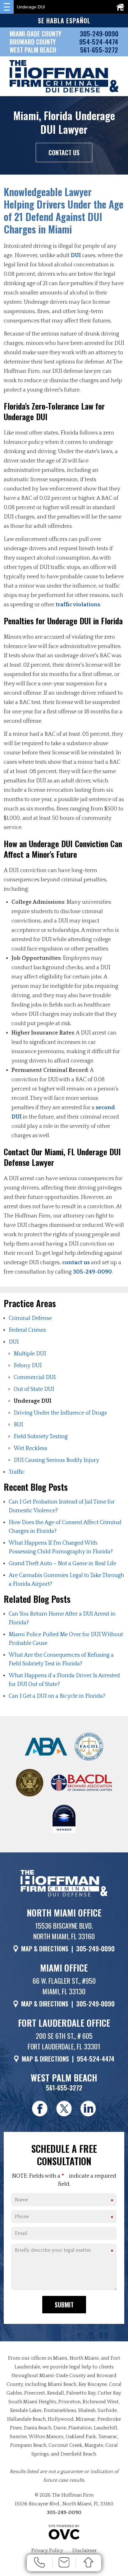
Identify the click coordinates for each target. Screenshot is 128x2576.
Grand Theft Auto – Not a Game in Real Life (62, 1564)
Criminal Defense (30, 1318)
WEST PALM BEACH (33, 50)
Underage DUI (32, 1401)
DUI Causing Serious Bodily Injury (56, 1460)
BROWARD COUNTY (33, 42)
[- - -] (7, 7)
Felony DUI (28, 1366)
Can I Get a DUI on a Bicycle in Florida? (57, 1696)
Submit (64, 2305)
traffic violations (78, 605)
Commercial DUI (35, 1377)
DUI (76, 256)
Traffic (17, 1472)
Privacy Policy (47, 2550)
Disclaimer (85, 2550)
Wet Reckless (30, 1448)
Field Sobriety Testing (41, 1437)
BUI (18, 1425)
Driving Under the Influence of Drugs (60, 1413)
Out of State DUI (34, 1389)
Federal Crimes (27, 1330)
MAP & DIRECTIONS (45, 1949)
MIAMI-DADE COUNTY (35, 34)
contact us (76, 1263)
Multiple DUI (30, 1354)
